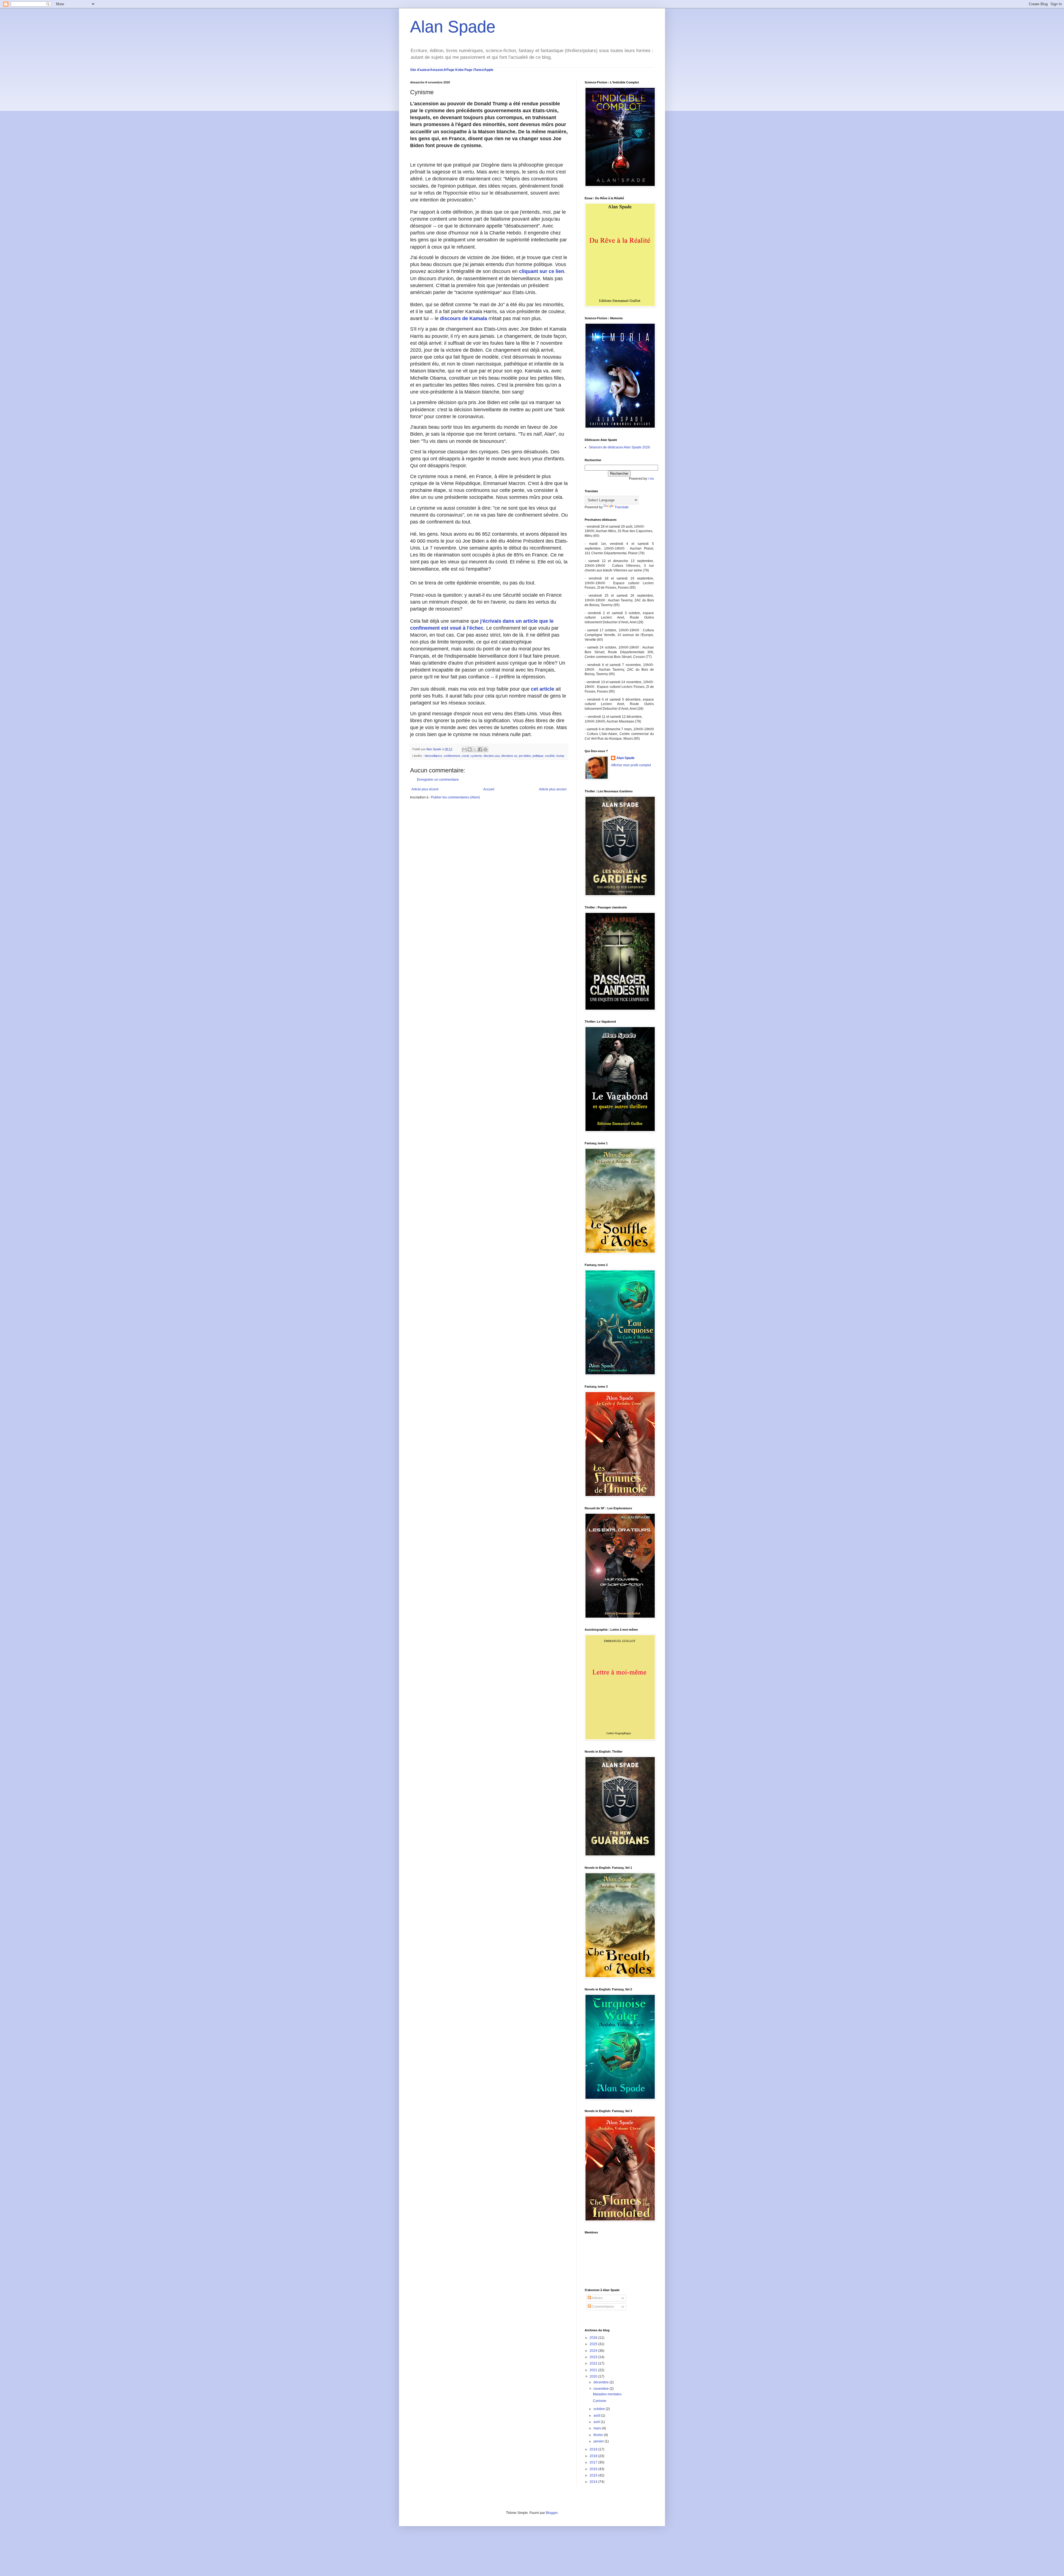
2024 (594, 2351)
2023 (594, 2357)
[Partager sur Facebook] (480, 749)
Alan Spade (453, 27)
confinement (452, 756)
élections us (509, 756)
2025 (594, 2344)
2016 (594, 2469)
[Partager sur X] (475, 749)
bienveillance (433, 756)
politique (538, 756)
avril (597, 2422)
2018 (594, 2456)
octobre (600, 2409)
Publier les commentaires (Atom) (455, 797)
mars (598, 2428)
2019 (594, 2449)
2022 (594, 2363)
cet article (543, 689)
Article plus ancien (553, 789)
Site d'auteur (420, 70)
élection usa (492, 756)
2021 (594, 2370)
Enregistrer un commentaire (438, 780)
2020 (594, 2376)
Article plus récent (425, 789)
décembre (602, 2382)
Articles (597, 2298)
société (550, 756)
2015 (594, 2475)
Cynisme (600, 2401)
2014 (594, 2482)
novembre (602, 2389)
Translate (622, 507)
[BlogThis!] (470, 749)
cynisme (476, 756)
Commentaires (603, 2307)
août (597, 2416)
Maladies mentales (607, 2394)
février (599, 2435)
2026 (594, 2338)
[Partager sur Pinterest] (485, 749)
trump (560, 756)
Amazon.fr (438, 70)
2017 (594, 2462)
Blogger (552, 2513)
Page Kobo (455, 70)
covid (465, 756)
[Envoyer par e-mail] (464, 749)
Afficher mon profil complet (631, 765)
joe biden (525, 756)
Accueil (489, 789)
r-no (651, 479)
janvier (599, 2441)
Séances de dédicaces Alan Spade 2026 (619, 447)
